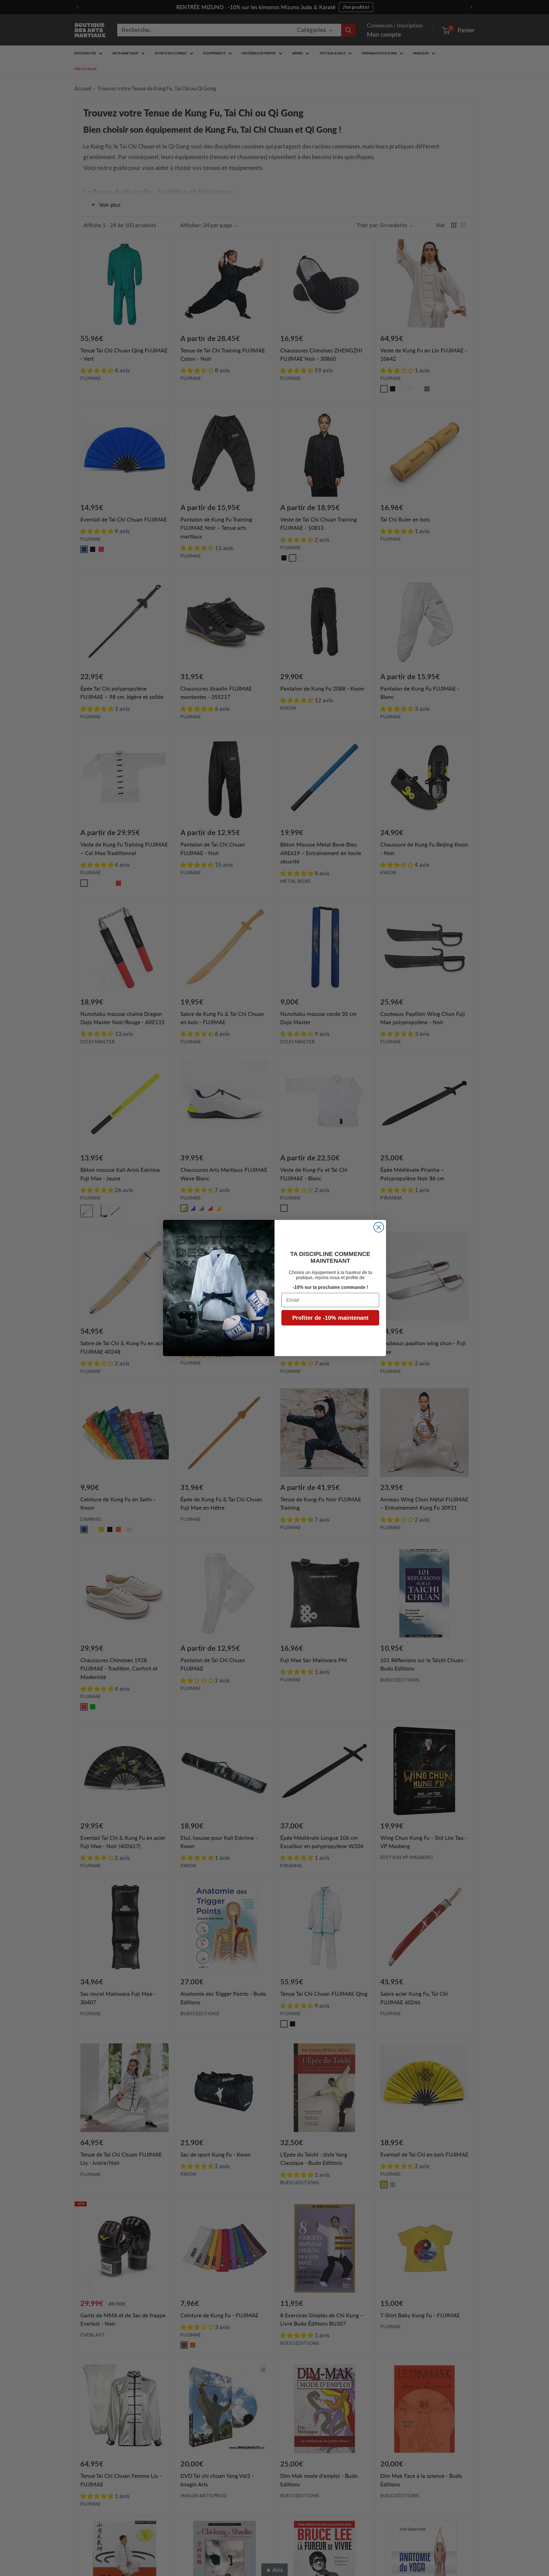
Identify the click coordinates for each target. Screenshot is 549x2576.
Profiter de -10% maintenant (330, 1318)
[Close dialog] (379, 1227)
